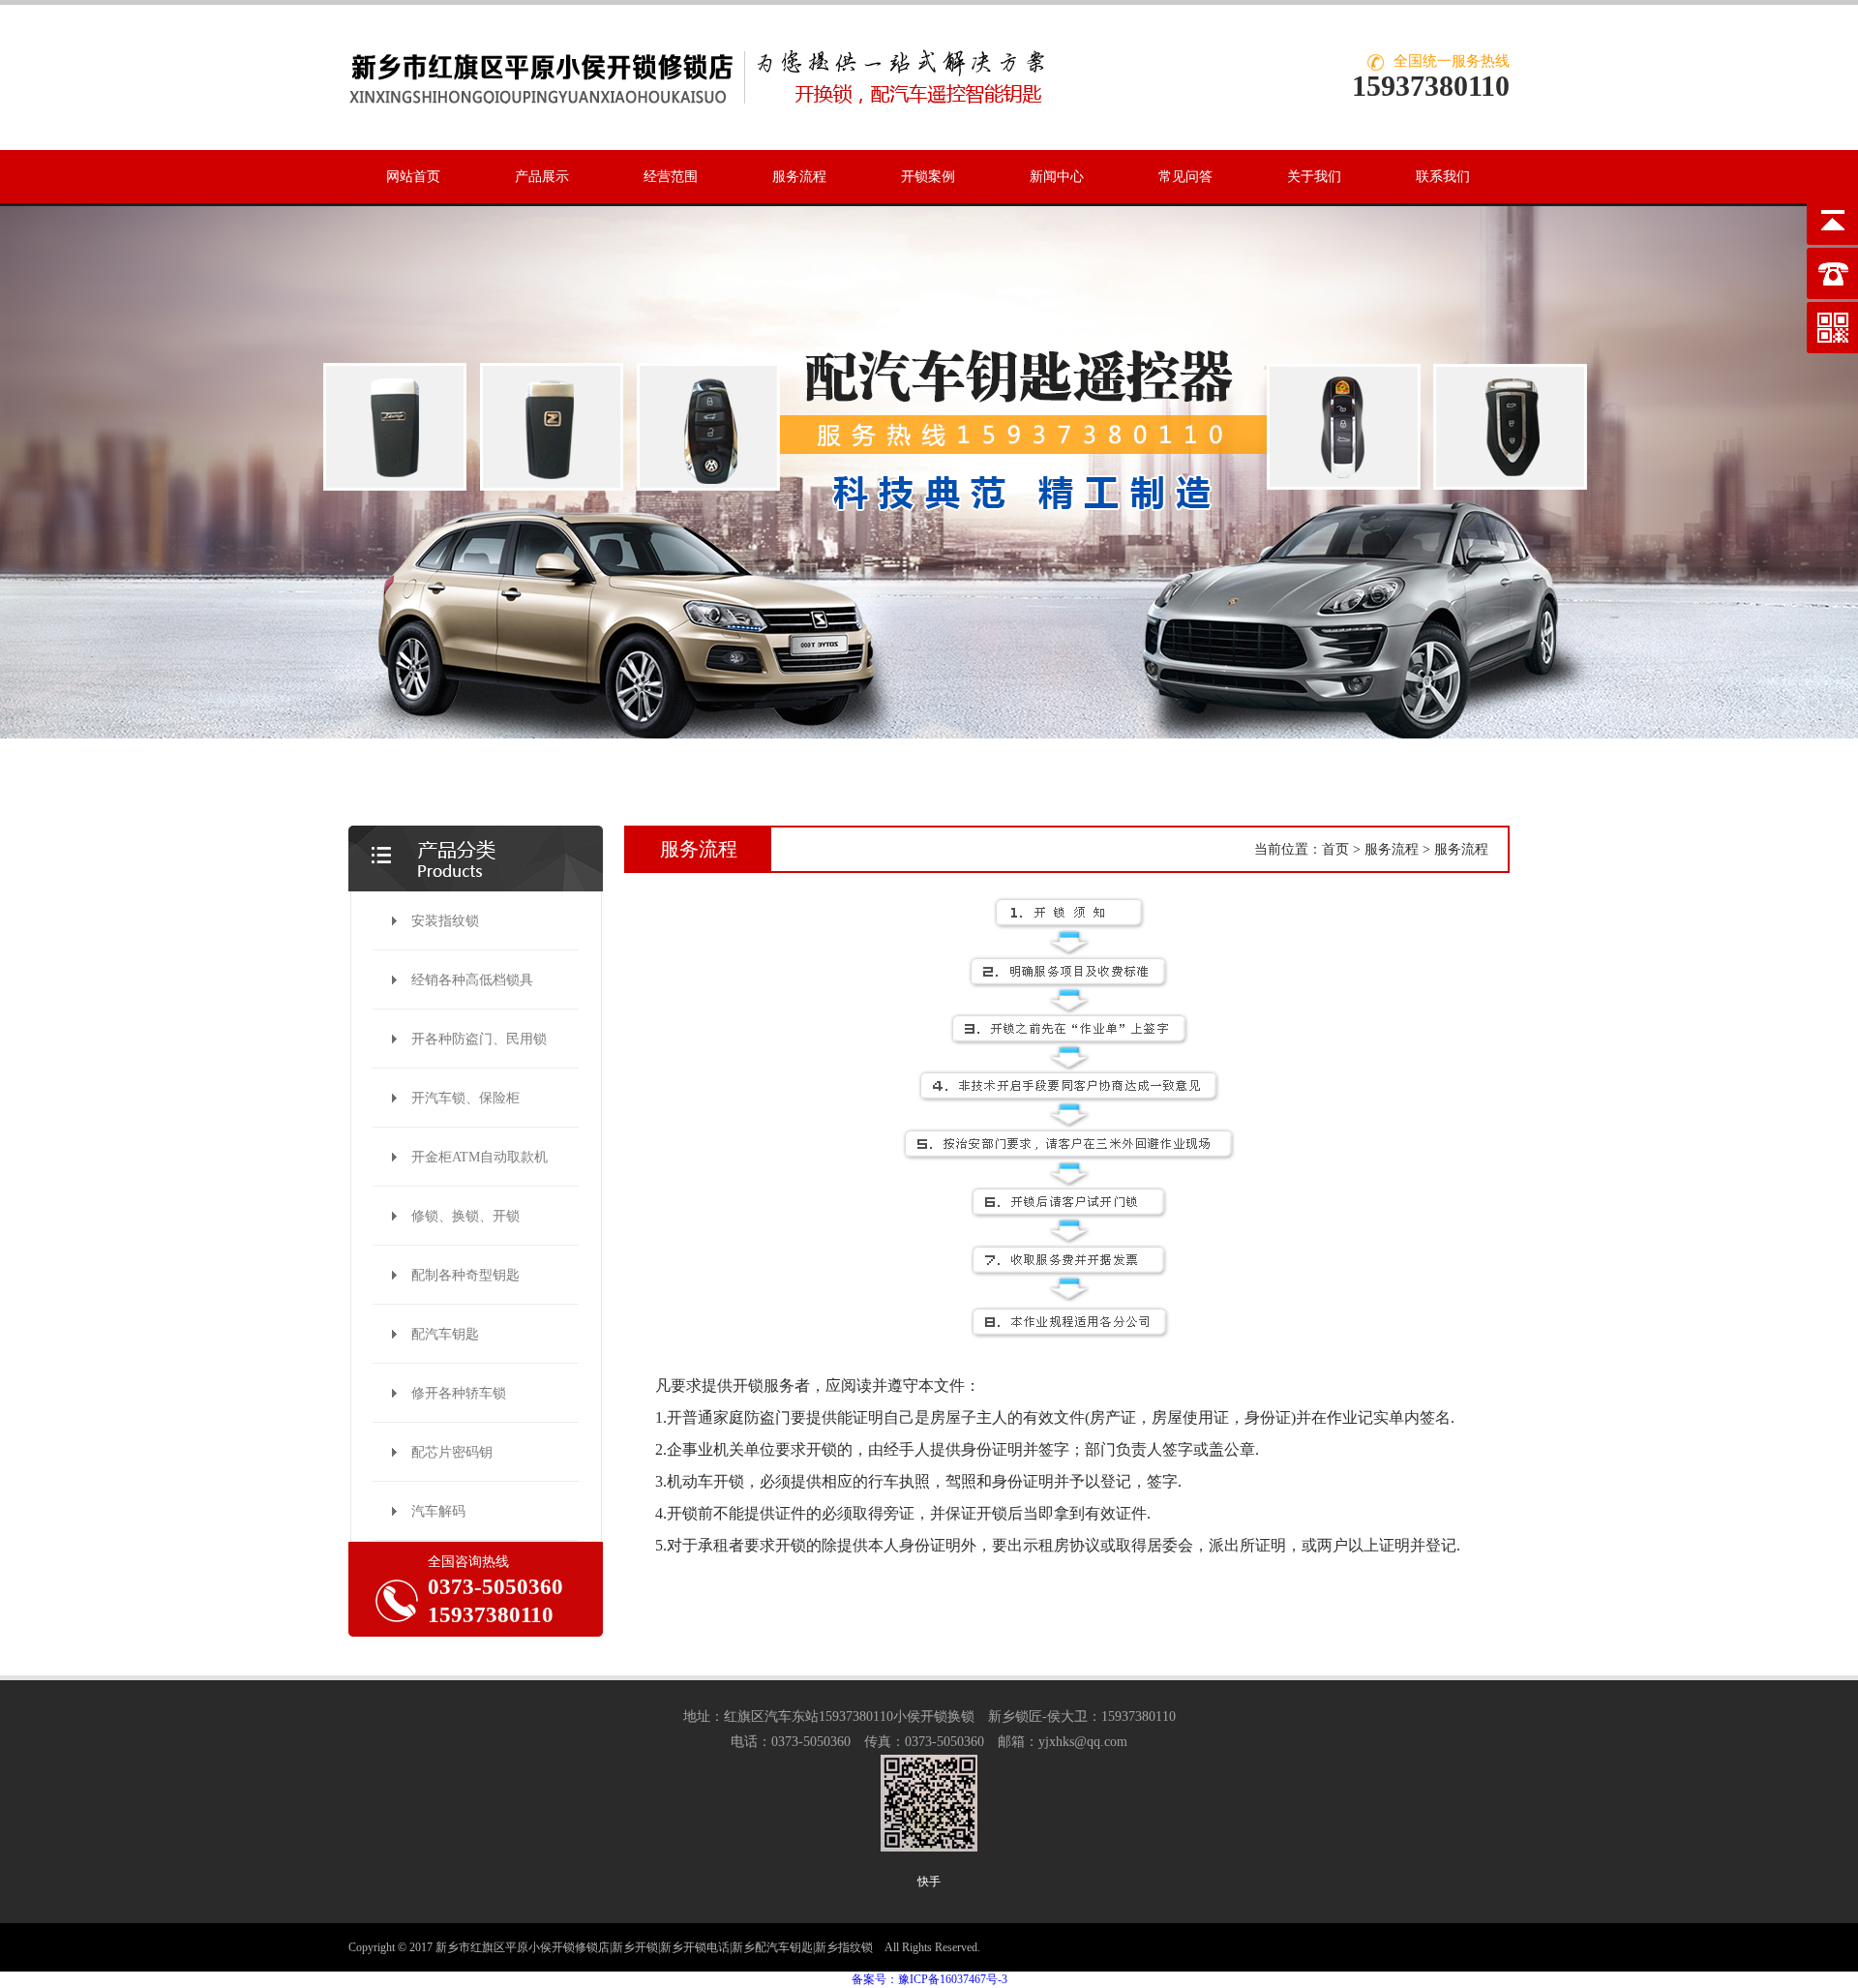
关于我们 (1314, 177)
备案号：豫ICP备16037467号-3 (929, 1979)
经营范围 (671, 177)
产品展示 (542, 177)
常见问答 (1185, 177)
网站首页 (413, 177)
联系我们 (1443, 177)
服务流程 (799, 177)
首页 (1335, 849)
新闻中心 (1057, 177)
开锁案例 (928, 177)
